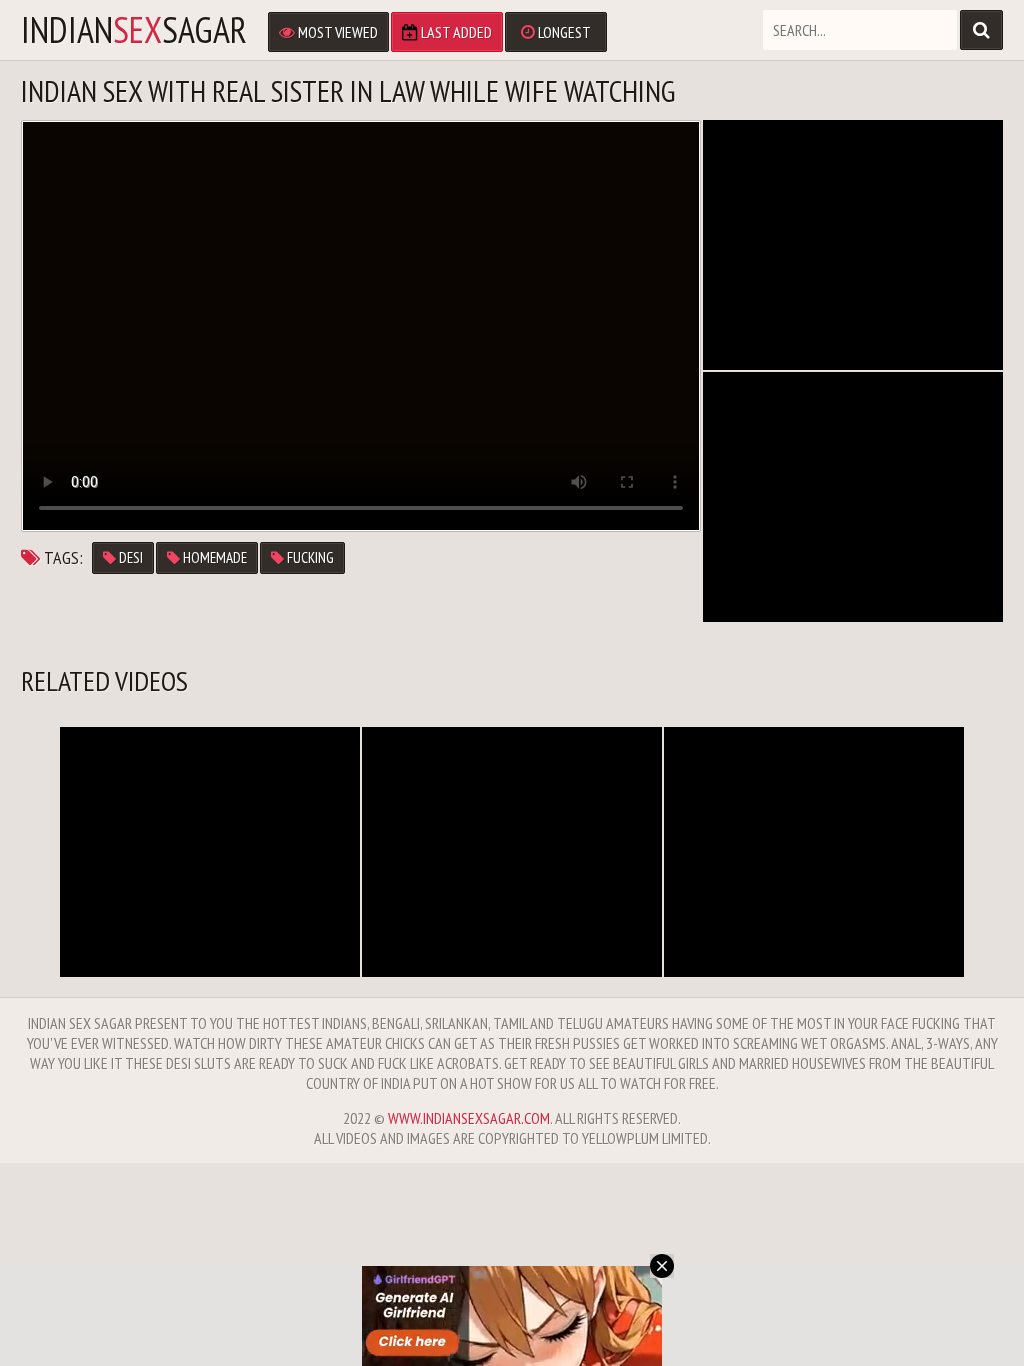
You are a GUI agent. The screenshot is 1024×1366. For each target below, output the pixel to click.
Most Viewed (336, 32)
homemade (213, 557)
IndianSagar (134, 30)
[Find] (981, 30)
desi (129, 557)
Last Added (455, 32)
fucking (309, 557)
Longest (563, 32)
